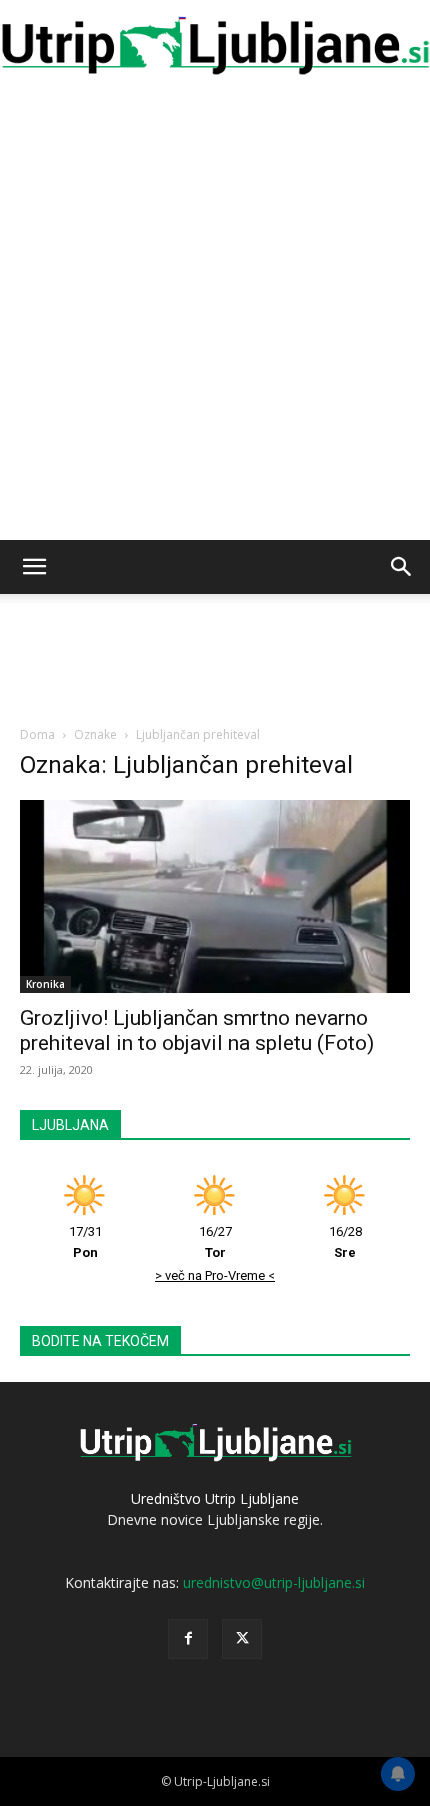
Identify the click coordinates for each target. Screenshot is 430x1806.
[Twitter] (242, 1639)
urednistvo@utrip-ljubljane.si (274, 1582)
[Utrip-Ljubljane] (215, 46)
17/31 (85, 1242)
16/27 (215, 1242)
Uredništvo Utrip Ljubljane (215, 1498)
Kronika (45, 984)
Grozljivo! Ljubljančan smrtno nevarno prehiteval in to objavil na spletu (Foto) (197, 1030)
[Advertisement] (215, 315)
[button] (34, 567)
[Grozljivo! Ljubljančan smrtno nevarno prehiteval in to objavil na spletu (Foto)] (215, 896)
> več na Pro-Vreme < (215, 1275)
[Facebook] (188, 1639)
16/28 (345, 1242)
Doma (37, 734)
